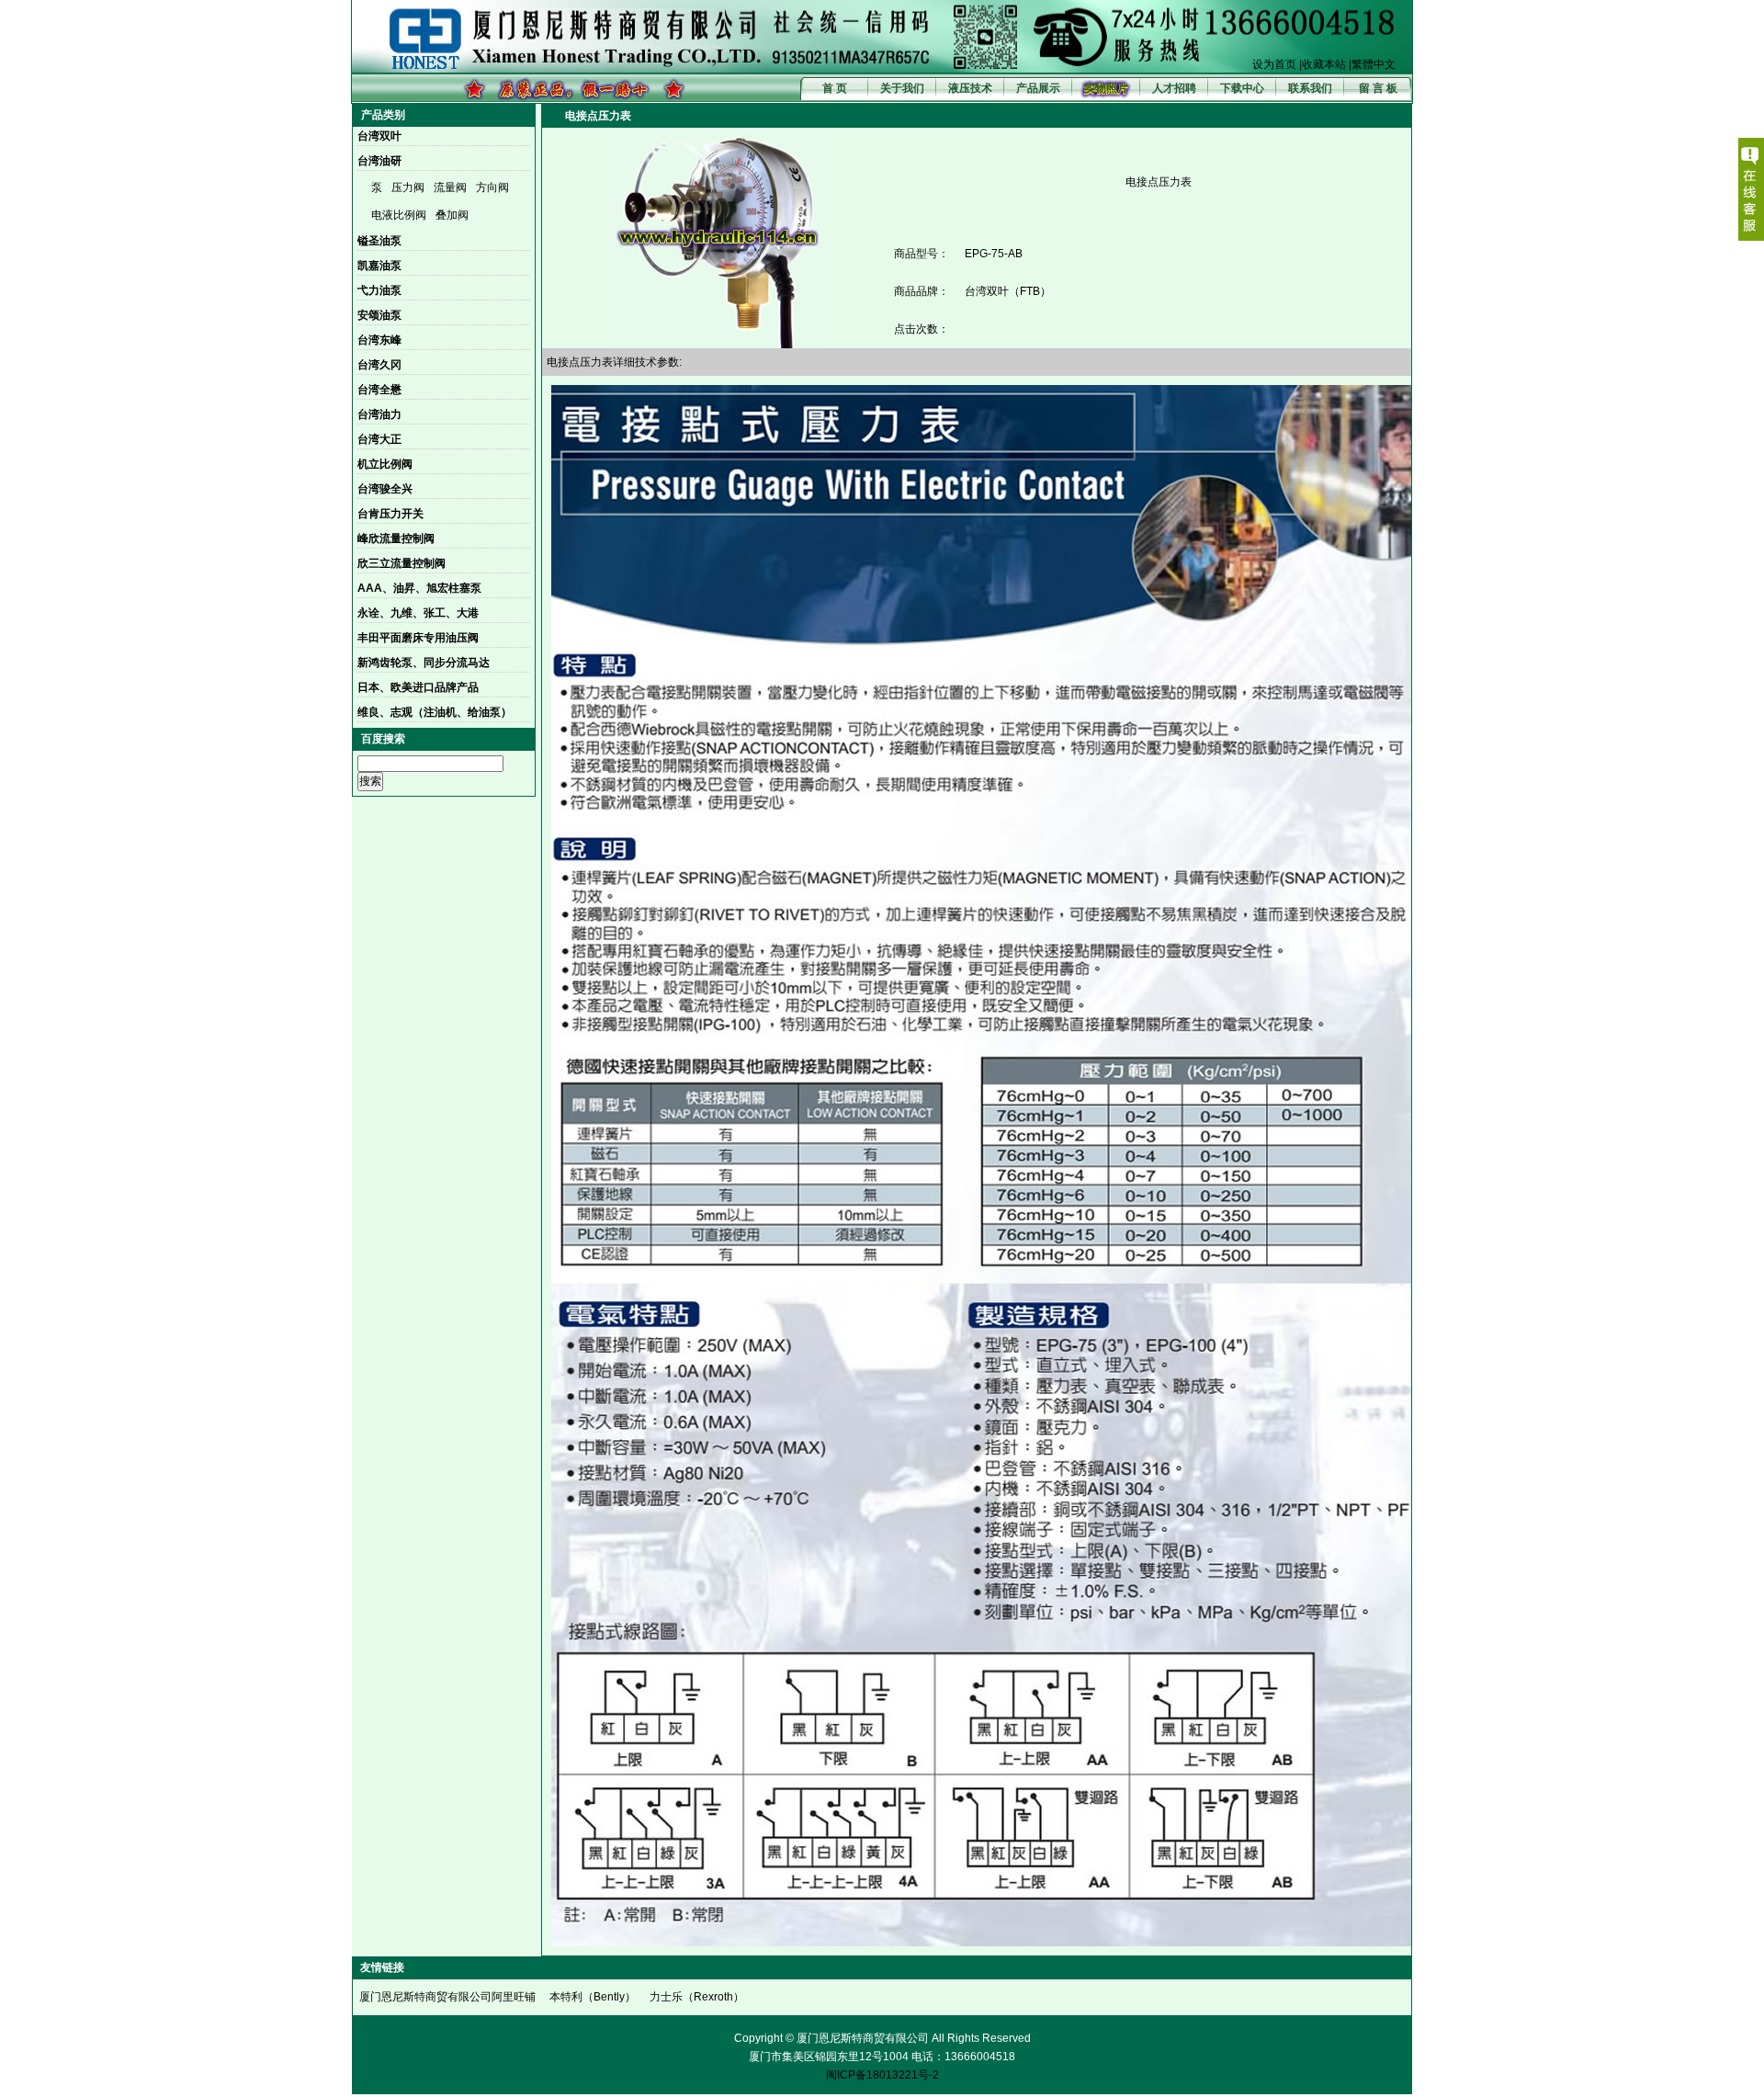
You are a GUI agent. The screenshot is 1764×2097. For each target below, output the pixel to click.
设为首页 (1274, 64)
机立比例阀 (385, 464)
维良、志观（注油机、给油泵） (435, 712)
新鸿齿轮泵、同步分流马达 (424, 663)
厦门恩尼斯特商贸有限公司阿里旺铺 (447, 1997)
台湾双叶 (379, 136)
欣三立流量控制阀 (401, 563)
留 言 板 (1378, 88)
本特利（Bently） (593, 1997)
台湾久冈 (379, 365)
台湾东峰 (379, 340)
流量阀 (450, 187)
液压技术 (970, 88)
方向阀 (492, 187)
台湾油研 (379, 161)
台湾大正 (379, 439)
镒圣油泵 (379, 241)
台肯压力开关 (390, 514)
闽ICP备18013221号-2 (882, 2075)
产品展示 (1038, 88)
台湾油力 (379, 414)
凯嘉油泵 (379, 266)
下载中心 (1242, 88)
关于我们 (902, 88)
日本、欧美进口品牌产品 (418, 687)
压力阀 (408, 187)
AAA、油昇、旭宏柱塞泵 (419, 588)
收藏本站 (1324, 64)
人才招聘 (1174, 88)
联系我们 (1310, 88)
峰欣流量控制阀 (396, 538)
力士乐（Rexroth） (697, 1997)
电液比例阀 (399, 215)
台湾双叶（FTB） (1008, 291)
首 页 (835, 88)
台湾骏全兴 (385, 489)
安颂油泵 (379, 315)
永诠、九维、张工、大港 (418, 613)
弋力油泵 (379, 290)
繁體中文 (1374, 64)
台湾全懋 (379, 390)
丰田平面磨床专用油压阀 (418, 638)
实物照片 (1106, 88)
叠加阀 (452, 215)
